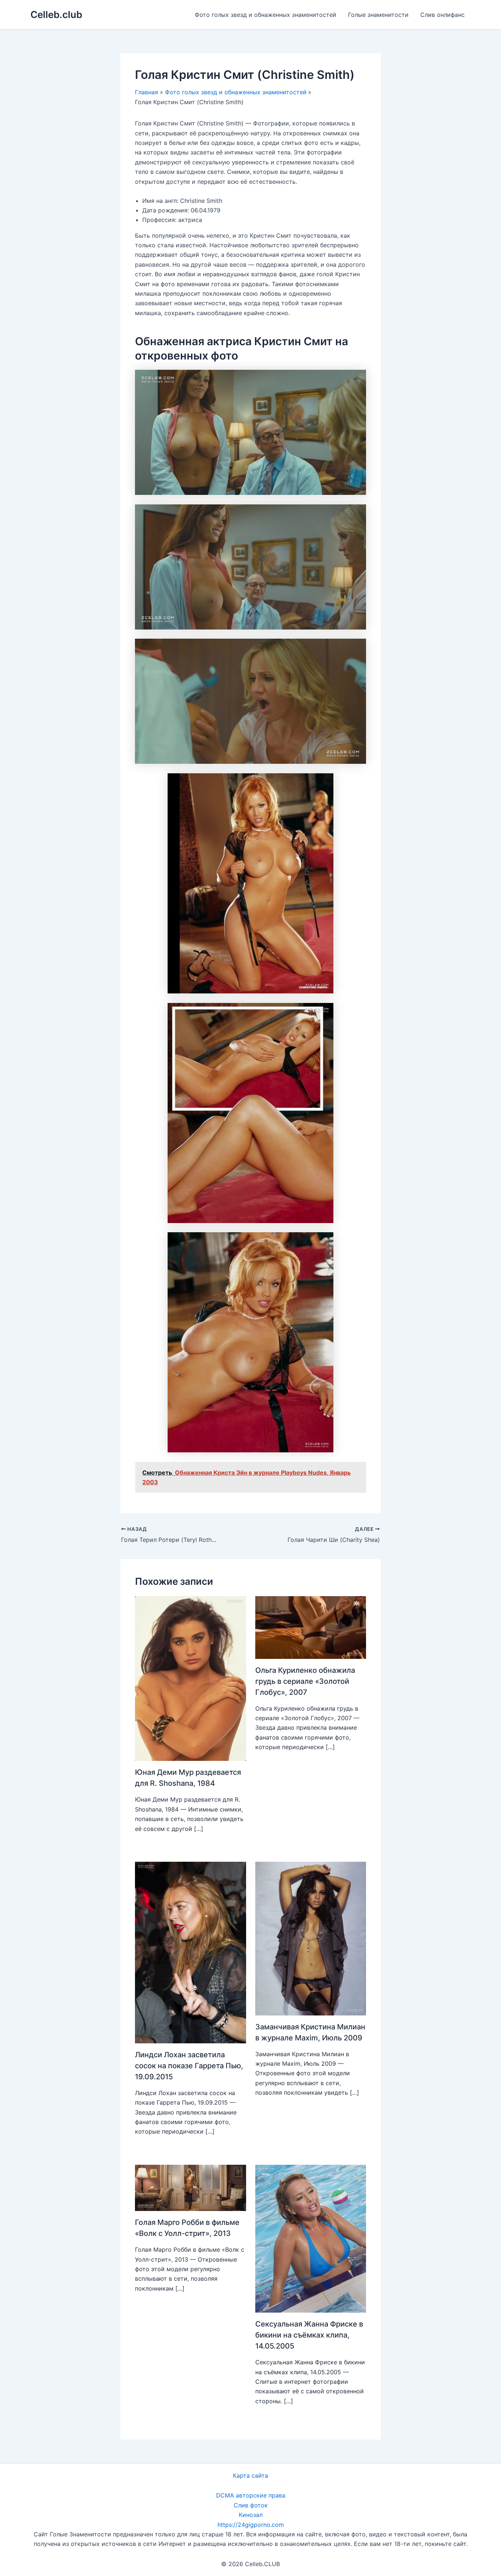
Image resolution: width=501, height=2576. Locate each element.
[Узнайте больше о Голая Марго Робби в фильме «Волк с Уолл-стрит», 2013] (191, 2187)
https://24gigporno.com (251, 2525)
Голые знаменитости (378, 15)
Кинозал (251, 2515)
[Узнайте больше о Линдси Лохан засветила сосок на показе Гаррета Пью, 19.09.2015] (191, 1952)
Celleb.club (56, 14)
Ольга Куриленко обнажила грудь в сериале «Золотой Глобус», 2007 (305, 1681)
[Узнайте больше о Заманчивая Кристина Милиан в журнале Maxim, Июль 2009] (311, 1938)
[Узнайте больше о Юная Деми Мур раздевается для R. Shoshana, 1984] (191, 1678)
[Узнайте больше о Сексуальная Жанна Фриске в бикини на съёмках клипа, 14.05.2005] (311, 2238)
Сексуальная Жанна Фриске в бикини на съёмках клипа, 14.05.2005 (309, 2335)
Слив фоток (251, 2505)
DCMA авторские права (251, 2495)
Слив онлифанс (443, 15)
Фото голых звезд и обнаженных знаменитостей (266, 15)
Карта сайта (251, 2475)
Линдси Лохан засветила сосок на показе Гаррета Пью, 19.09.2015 (189, 2066)
